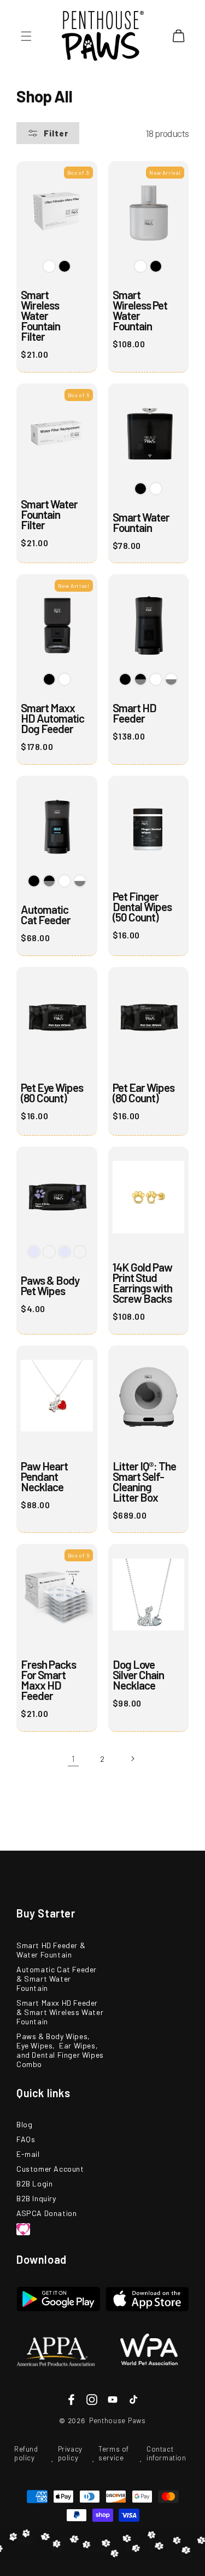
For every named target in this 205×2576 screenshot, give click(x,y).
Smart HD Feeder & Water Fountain (51, 1950)
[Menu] (26, 36)
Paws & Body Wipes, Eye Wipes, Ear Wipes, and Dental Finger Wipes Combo (60, 2050)
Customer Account (50, 2169)
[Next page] (132, 1759)
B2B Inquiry (36, 2198)
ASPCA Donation (46, 2213)
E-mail (28, 2154)
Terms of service (114, 2453)
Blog (24, 2124)
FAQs (26, 2139)
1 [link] (73, 1759)
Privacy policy (70, 2453)
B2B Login (34, 2183)
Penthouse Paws (118, 2420)
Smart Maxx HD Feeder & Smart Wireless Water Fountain (60, 2012)
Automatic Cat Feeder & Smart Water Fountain (57, 1979)
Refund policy (26, 2453)
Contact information (166, 2453)
